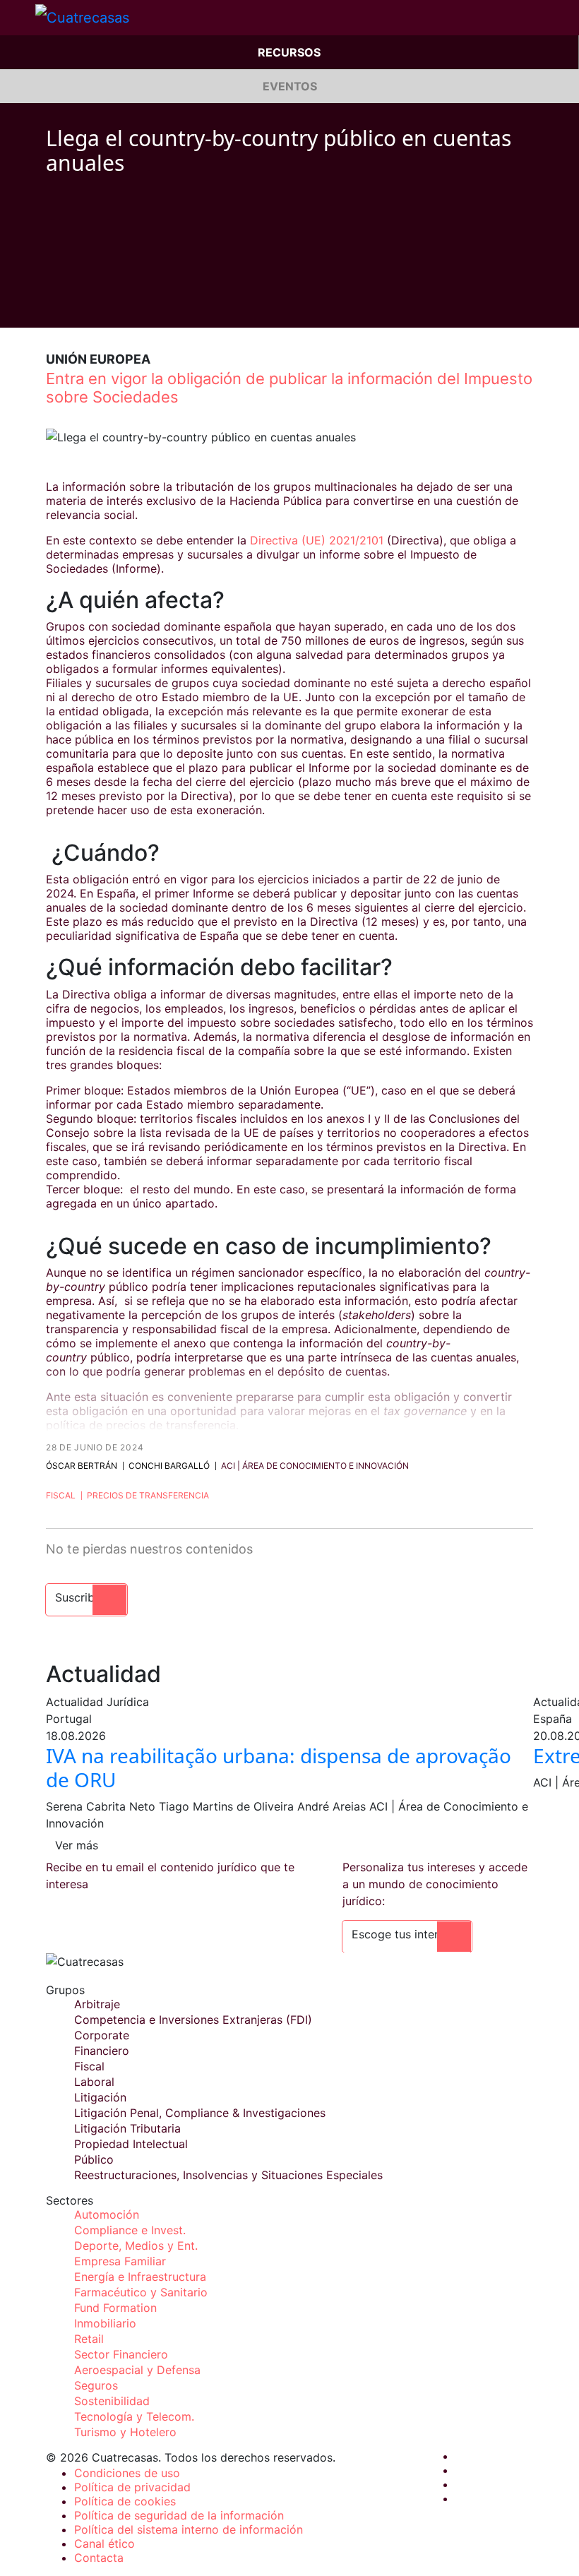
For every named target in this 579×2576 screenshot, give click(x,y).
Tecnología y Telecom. (134, 2416)
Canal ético (105, 2544)
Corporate (102, 2035)
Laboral (94, 2082)
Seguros (96, 2385)
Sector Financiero (121, 2354)
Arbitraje (97, 2004)
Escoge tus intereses (407, 1934)
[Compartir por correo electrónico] (132, 207)
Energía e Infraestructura (140, 2277)
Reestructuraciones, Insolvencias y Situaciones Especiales (228, 2175)
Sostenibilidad (112, 2401)
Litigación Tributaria (127, 2128)
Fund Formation (115, 2308)
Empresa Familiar (120, 2261)
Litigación (100, 2097)
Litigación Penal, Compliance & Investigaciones (200, 2113)
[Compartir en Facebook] (52, 207)
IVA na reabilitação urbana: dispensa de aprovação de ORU (279, 1767)
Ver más (77, 1845)
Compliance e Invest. (130, 2230)
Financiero (102, 2051)
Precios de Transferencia (148, 1495)
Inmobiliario (105, 2323)
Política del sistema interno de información (189, 2529)
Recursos (289, 52)
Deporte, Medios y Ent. (136, 2246)
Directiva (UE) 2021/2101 (317, 540)
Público (94, 2159)
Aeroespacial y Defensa (137, 2370)
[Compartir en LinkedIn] (105, 207)
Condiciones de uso (127, 2473)
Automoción (107, 2214)
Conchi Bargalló (169, 1466)
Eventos (290, 86)
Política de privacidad (132, 2487)
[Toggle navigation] (18, 18)
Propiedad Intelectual (131, 2144)
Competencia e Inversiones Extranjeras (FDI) (193, 2020)
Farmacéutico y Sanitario (141, 2292)
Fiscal (61, 1495)
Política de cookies (125, 2501)
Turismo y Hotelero (125, 2432)
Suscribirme (86, 1597)
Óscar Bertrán (82, 1466)
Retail (89, 2339)
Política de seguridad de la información (179, 2515)
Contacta (99, 2558)
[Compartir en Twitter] (78, 207)
